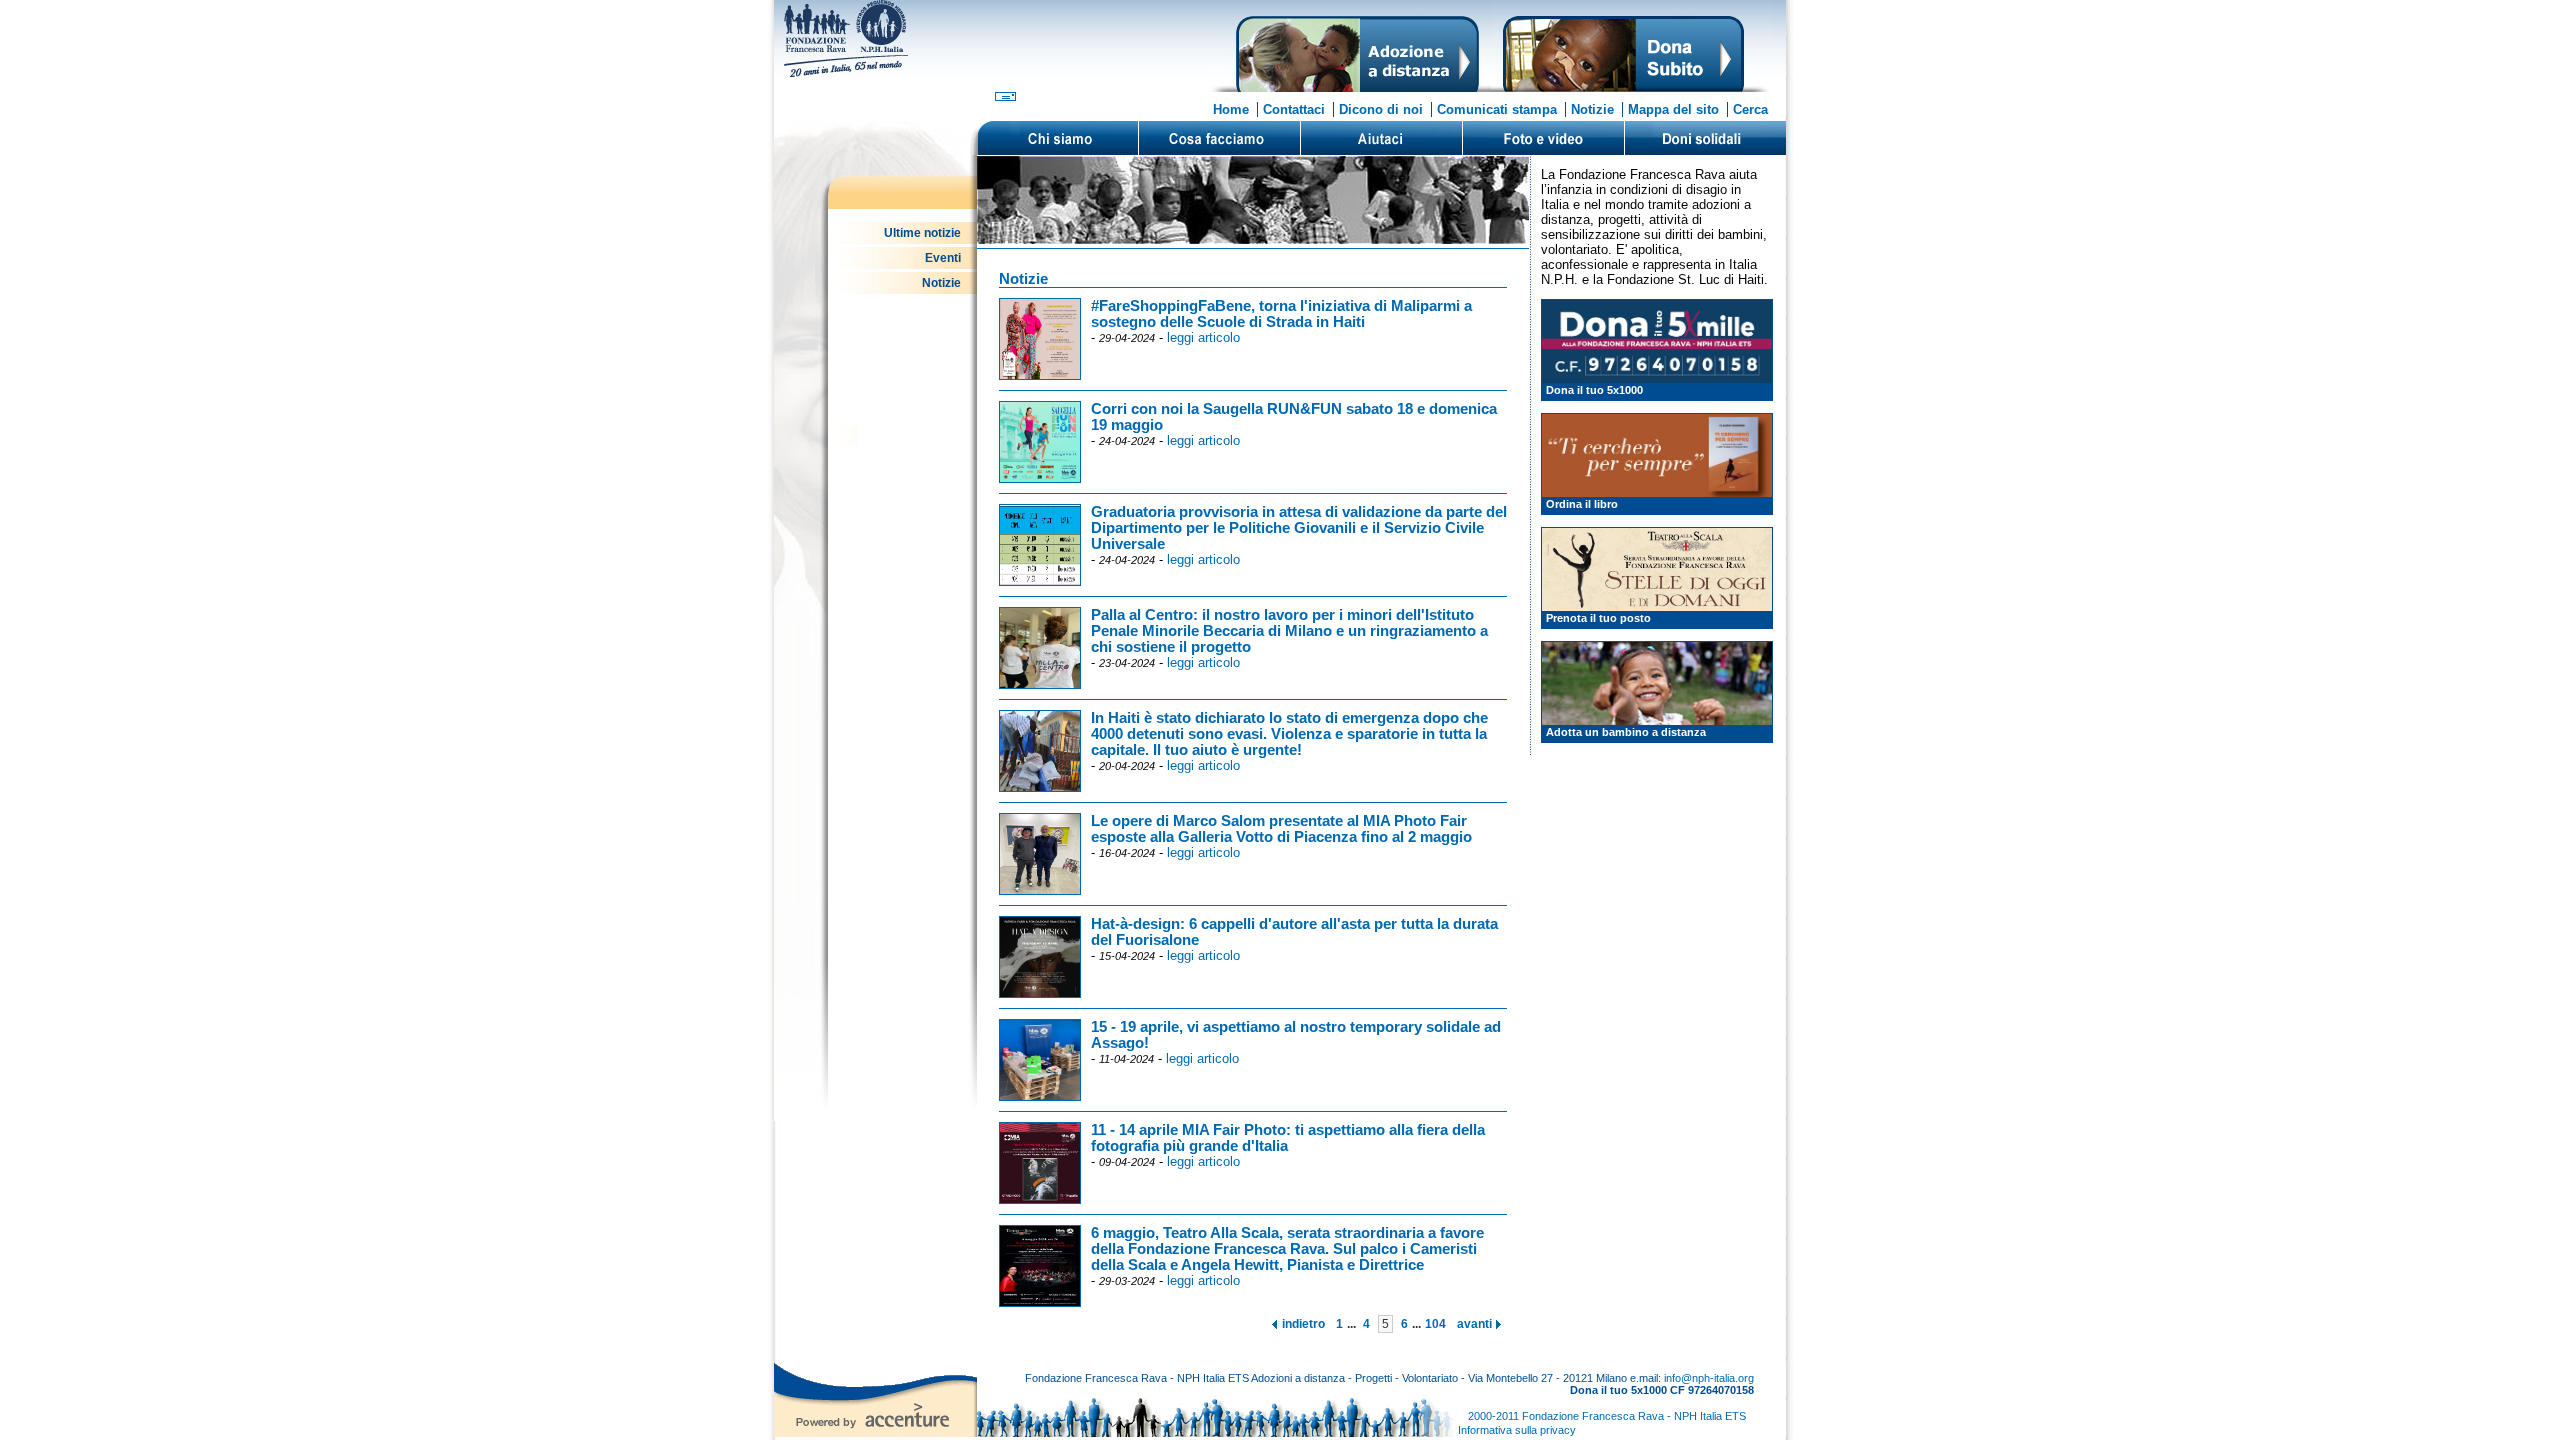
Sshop (1705, 138)
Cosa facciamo (1219, 138)
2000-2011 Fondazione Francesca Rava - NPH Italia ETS (1607, 1416)
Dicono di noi (1381, 109)
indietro (1303, 1324)
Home (1231, 109)
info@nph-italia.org (1709, 1378)
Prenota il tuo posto (1598, 618)
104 (1435, 1324)
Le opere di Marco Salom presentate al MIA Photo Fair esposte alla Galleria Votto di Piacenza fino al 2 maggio (1281, 829)
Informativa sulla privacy (1517, 1430)
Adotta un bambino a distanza (1626, 732)
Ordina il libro (1582, 504)
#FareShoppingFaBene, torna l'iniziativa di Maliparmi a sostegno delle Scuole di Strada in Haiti (1281, 314)
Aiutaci (1381, 138)
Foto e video (1543, 138)
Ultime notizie (922, 233)
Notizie (1592, 109)
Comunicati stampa (1497, 109)
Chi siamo (1058, 138)
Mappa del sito (1673, 109)
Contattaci (1294, 109)
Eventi (943, 258)
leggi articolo (1203, 337)
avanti (1474, 1324)
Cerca (1750, 109)
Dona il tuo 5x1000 (1594, 390)
